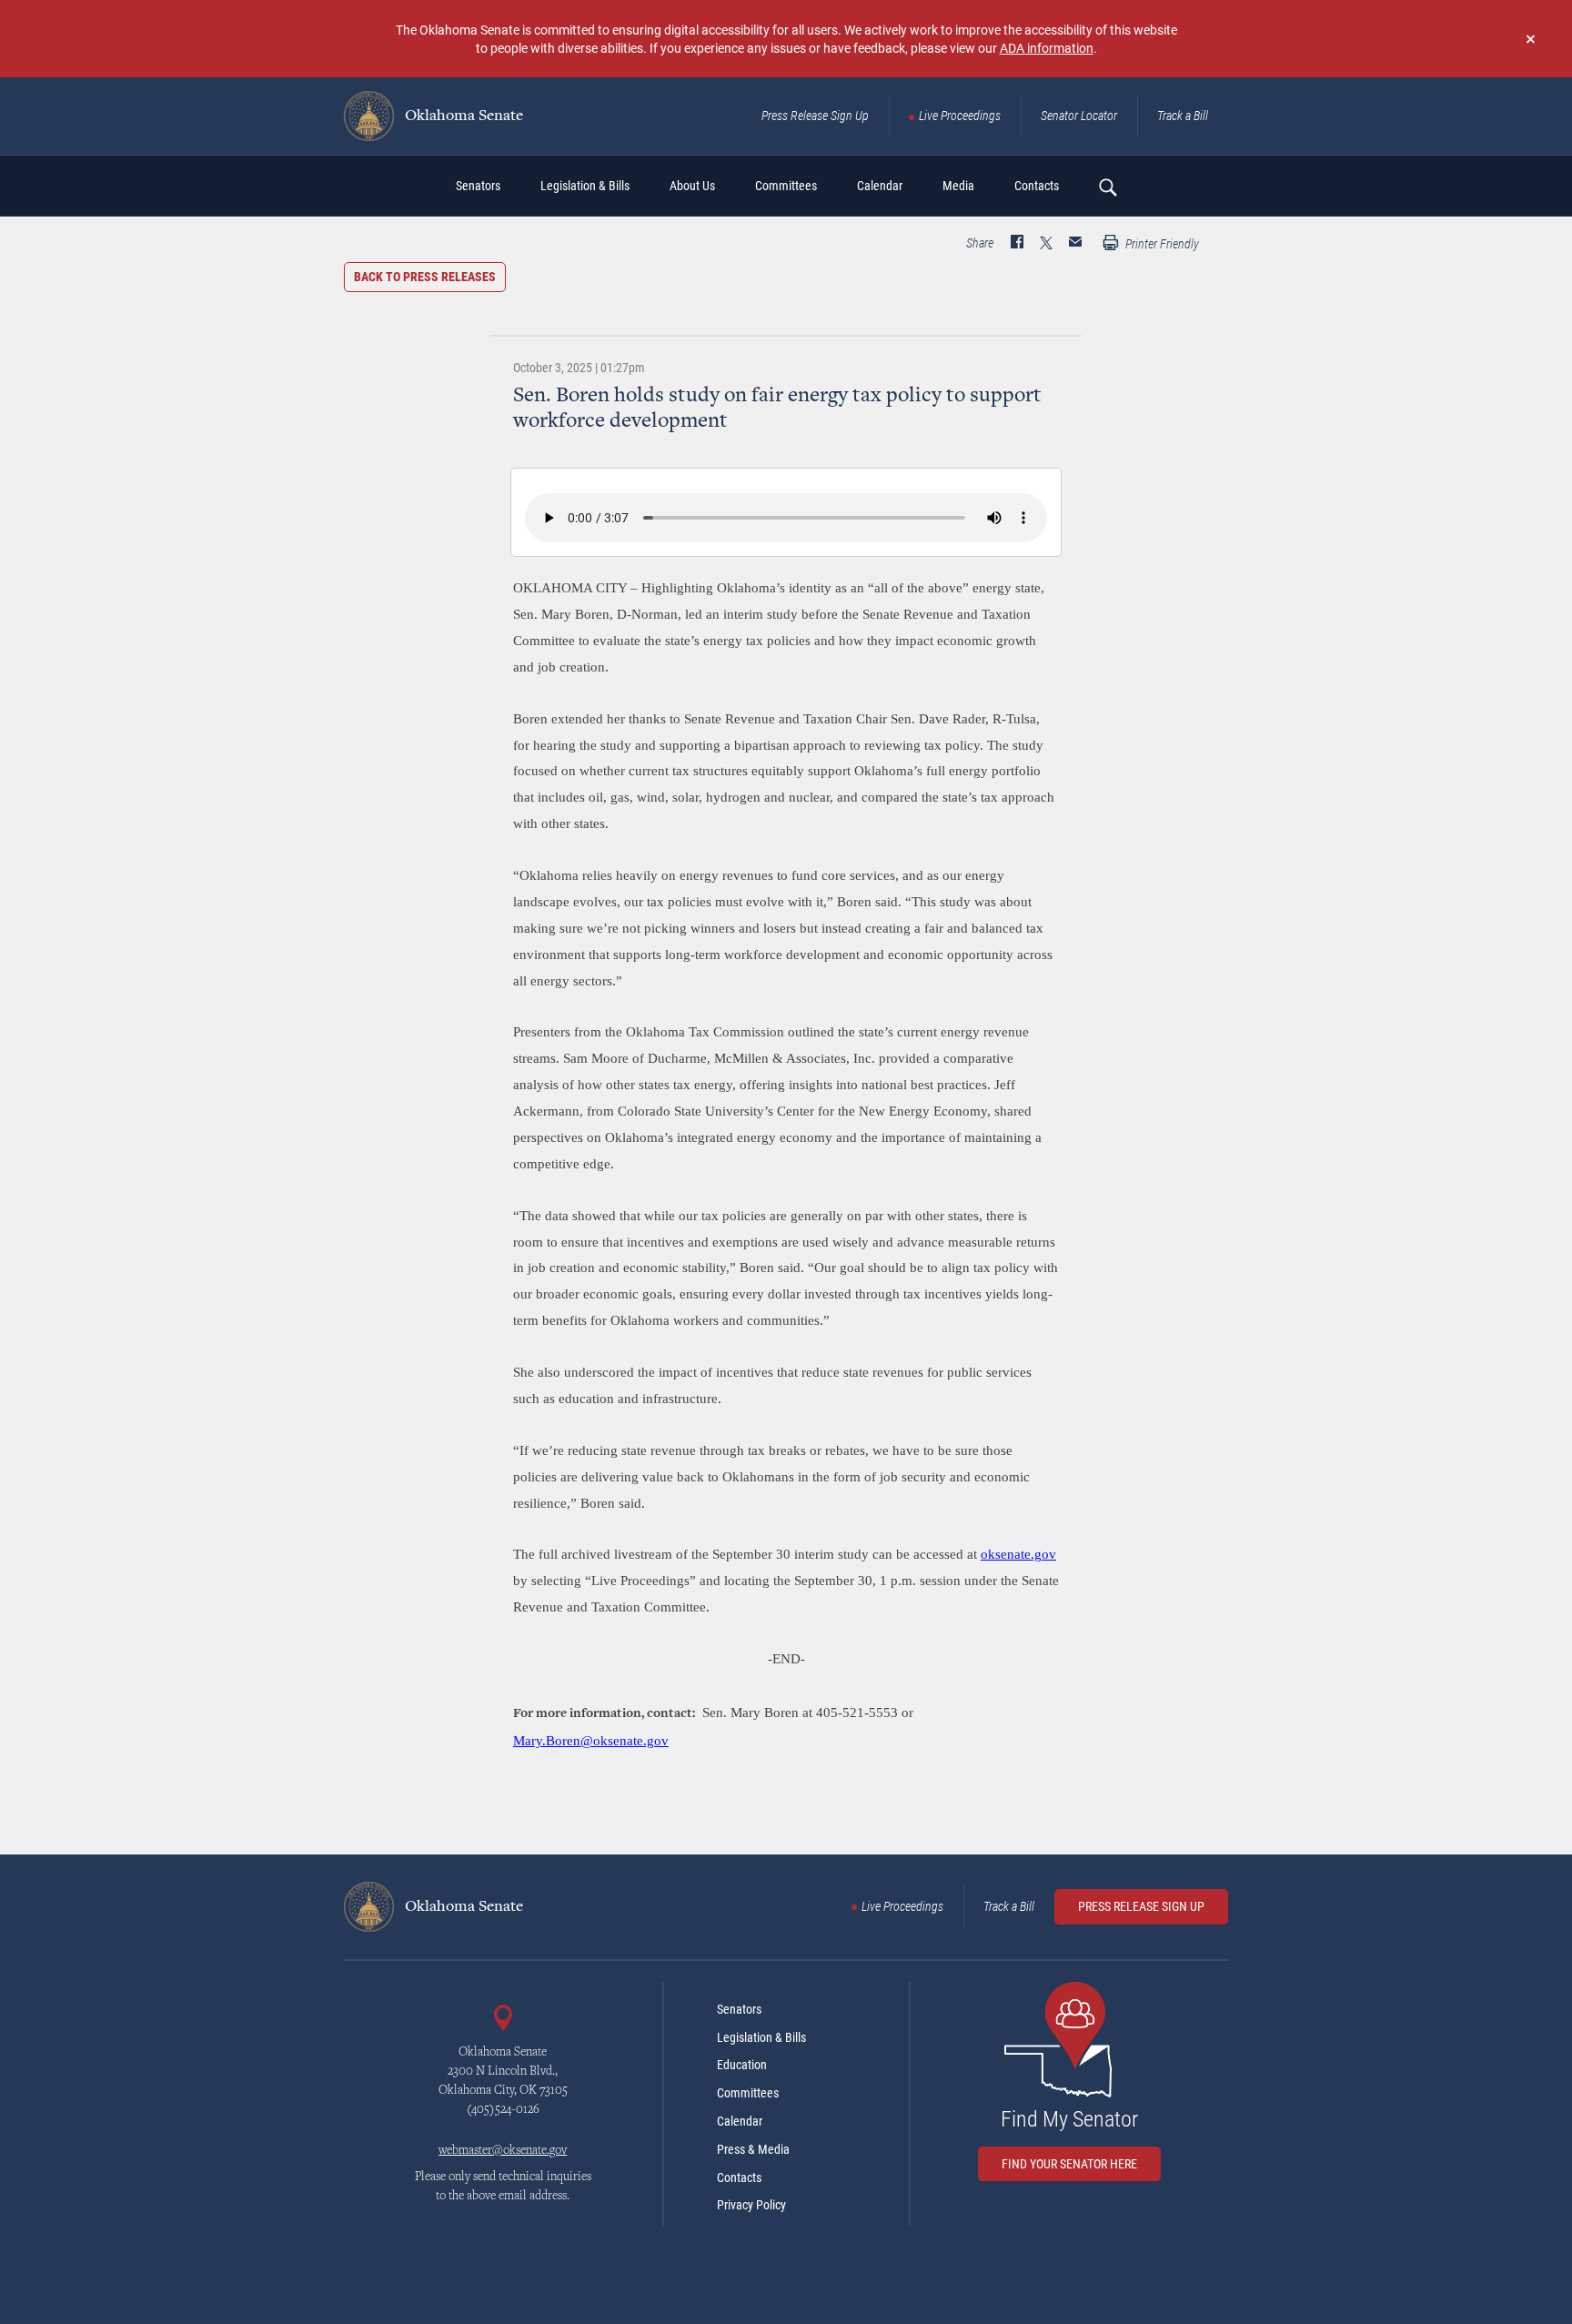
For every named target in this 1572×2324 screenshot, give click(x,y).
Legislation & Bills (761, 2037)
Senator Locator (1079, 116)
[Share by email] (1075, 244)
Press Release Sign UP (1141, 1906)
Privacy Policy (751, 2205)
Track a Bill (1183, 116)
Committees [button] (786, 186)
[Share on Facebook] (1017, 244)
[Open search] (1107, 187)
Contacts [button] (1037, 186)
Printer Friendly (1161, 244)
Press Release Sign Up (815, 116)
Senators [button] (478, 186)
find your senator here (1069, 2164)
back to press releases (425, 277)
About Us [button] (692, 186)
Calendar (740, 2121)
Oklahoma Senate (462, 116)
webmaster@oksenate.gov (503, 2151)
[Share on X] (1046, 244)
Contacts (739, 2177)
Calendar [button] (880, 186)
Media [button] (958, 186)
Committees (748, 2093)
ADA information (1047, 48)
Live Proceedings (960, 116)
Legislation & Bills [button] (585, 186)
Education (742, 2065)
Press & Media (753, 2149)
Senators (739, 2009)
